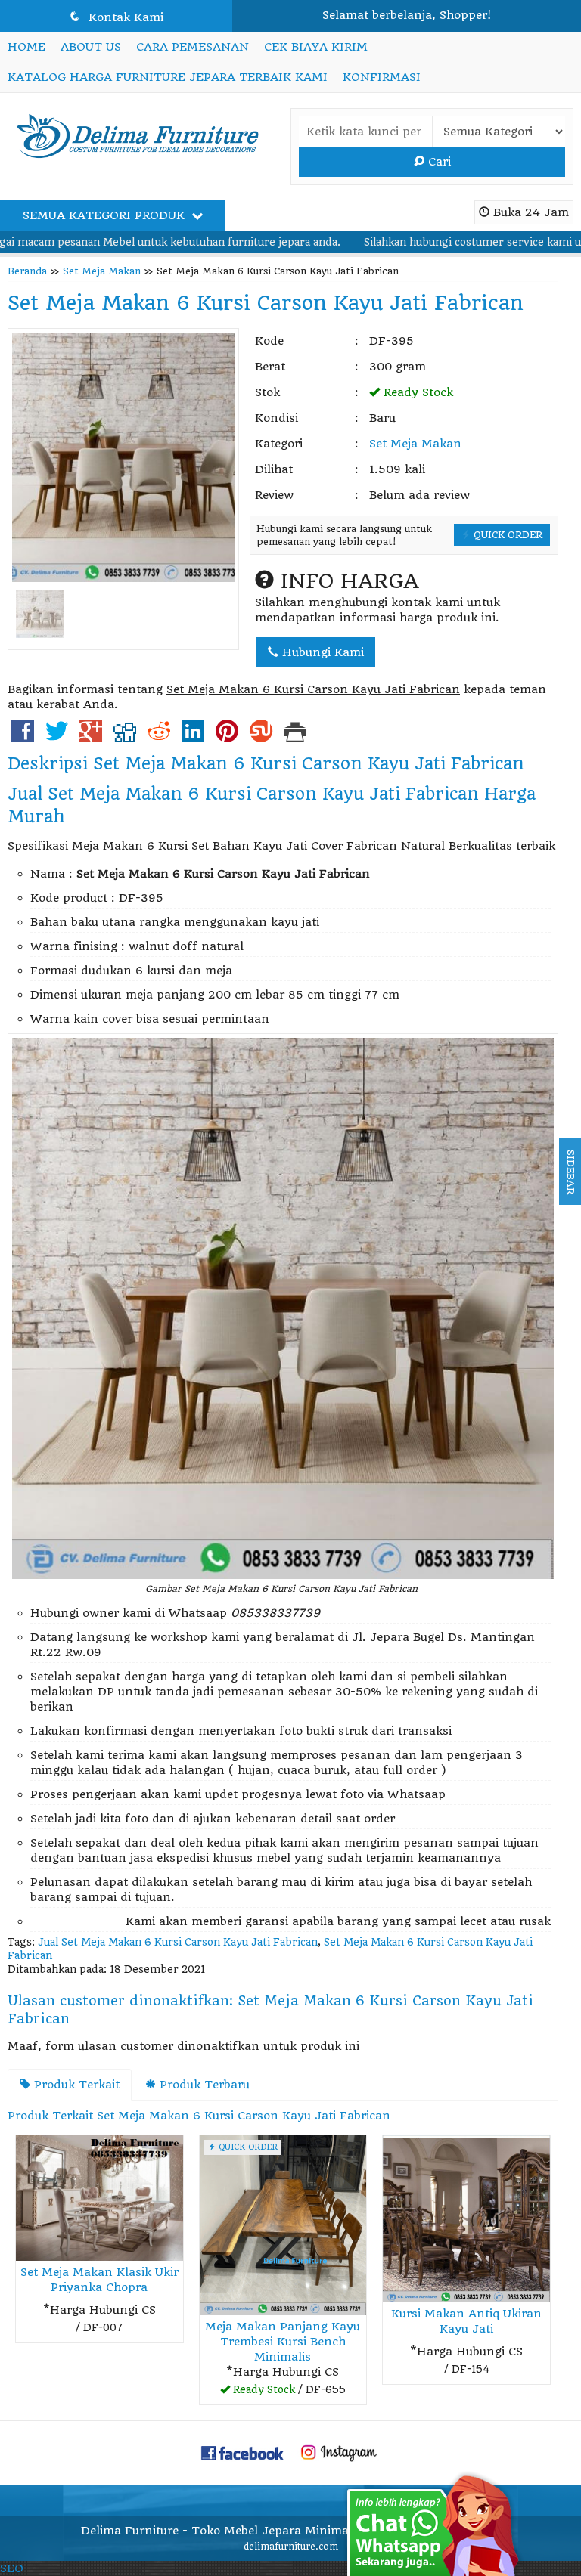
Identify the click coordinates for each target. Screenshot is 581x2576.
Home (26, 47)
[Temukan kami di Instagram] (339, 2452)
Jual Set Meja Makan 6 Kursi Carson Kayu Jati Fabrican (178, 1942)
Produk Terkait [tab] (75, 2085)
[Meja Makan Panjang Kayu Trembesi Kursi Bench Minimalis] (283, 2225)
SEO (12, 2568)
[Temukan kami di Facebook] (243, 2452)
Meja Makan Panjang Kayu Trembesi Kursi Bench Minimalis (283, 2342)
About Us (91, 47)
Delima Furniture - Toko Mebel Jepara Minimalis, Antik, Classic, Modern (290, 2531)
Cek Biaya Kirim (316, 47)
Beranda (27, 271)
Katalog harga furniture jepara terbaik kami (168, 77)
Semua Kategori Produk (106, 215)
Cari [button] (438, 162)
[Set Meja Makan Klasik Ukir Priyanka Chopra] (99, 2197)
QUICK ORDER (506, 535)
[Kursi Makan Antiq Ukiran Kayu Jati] (466, 2218)
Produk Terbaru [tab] (203, 2085)
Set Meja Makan (102, 271)
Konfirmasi (382, 77)
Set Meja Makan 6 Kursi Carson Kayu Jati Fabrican (266, 303)
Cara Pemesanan (193, 47)
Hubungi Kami (321, 652)
